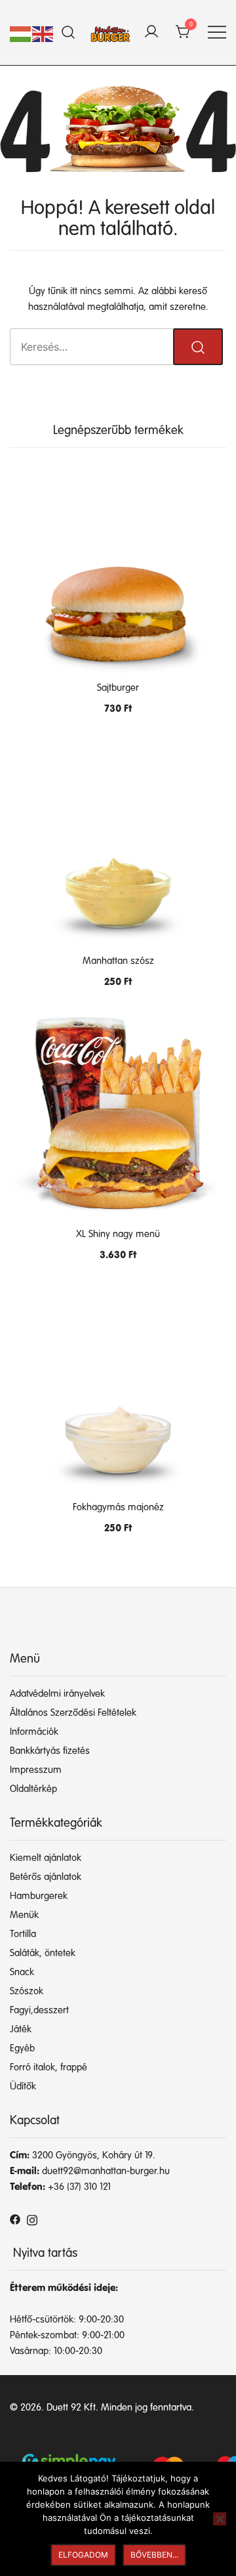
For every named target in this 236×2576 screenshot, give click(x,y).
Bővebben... (154, 2555)
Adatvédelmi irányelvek (57, 1694)
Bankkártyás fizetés (50, 1751)
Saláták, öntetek (43, 1953)
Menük (24, 1915)
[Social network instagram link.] (32, 2219)
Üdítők (23, 2086)
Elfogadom (83, 2555)
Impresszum (36, 1770)
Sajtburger (118, 688)
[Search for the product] (198, 347)
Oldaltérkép (33, 1789)
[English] (43, 34)
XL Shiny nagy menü (118, 1234)
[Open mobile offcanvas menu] (217, 33)
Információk (34, 1732)
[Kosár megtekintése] (184, 33)
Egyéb (22, 2048)
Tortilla (23, 1934)
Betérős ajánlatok (46, 1877)
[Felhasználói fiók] (151, 33)
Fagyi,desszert (39, 2010)
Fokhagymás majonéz (118, 1507)
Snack (22, 1972)
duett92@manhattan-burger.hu (106, 2171)
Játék (21, 2029)
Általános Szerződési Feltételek (73, 1713)
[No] (220, 2519)
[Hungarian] (21, 34)
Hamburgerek (39, 1896)
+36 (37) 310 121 (79, 2187)
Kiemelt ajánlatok (46, 1858)
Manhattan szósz (118, 961)
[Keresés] (69, 33)
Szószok (27, 1991)
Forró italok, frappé (49, 2067)
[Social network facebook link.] (15, 2219)
